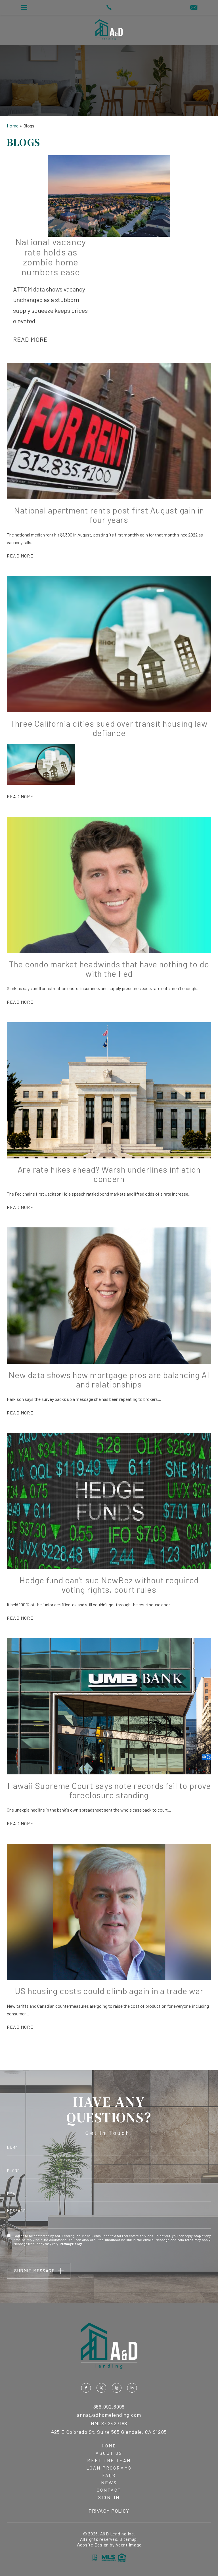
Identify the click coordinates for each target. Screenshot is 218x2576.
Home (109, 2446)
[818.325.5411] (109, 7)
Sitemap (128, 2539)
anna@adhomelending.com (109, 2415)
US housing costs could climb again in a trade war (109, 1991)
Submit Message (34, 2271)
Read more (31, 339)
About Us (109, 2453)
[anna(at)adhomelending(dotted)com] (194, 8)
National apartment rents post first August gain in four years (109, 515)
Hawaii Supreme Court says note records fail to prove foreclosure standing (109, 1790)
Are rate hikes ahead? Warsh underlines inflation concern (109, 1174)
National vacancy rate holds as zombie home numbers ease (51, 257)
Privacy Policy (71, 2244)
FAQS (109, 2475)
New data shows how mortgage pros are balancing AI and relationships (109, 1379)
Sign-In (109, 2497)
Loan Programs (109, 2468)
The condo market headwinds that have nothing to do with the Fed (109, 969)
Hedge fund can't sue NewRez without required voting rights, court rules (109, 1585)
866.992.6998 (109, 2407)
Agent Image (128, 2545)
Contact (109, 2490)
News (109, 2483)
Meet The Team (109, 2460)
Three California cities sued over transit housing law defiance (109, 728)
